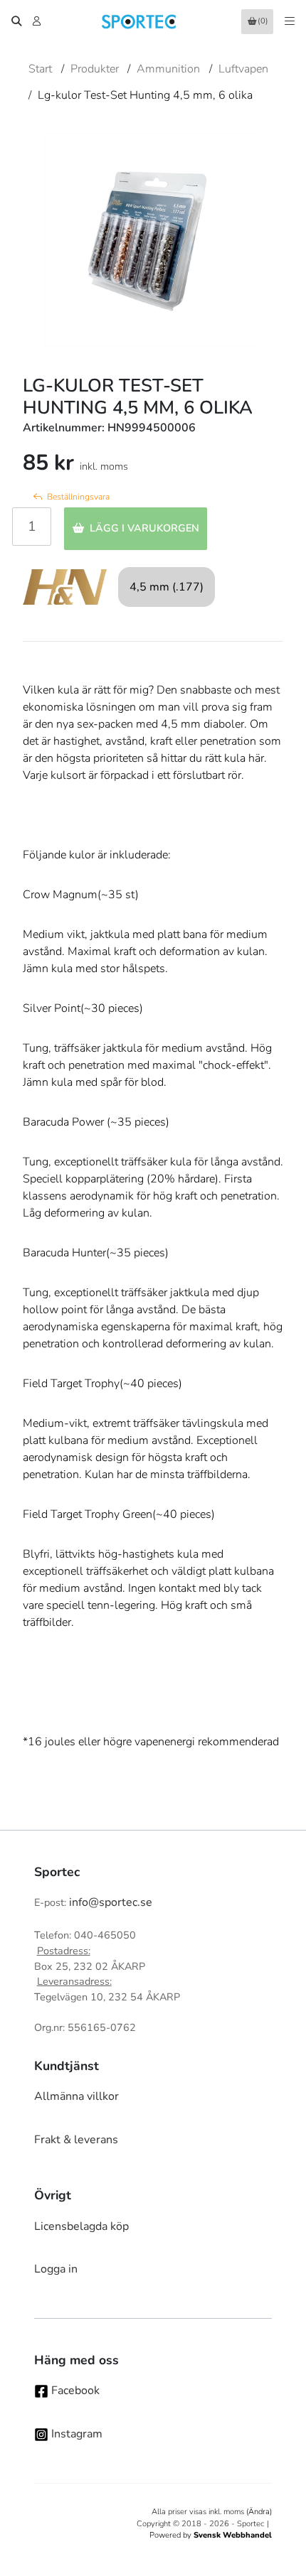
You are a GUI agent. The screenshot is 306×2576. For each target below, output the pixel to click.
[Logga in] (38, 21)
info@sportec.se (111, 1902)
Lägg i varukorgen (144, 528)
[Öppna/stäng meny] (290, 21)
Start (40, 69)
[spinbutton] (32, 527)
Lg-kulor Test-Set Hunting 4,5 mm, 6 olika (145, 95)
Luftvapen (243, 69)
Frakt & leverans (76, 2140)
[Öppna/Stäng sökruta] (16, 21)
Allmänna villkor (76, 2096)
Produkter (95, 69)
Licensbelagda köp (81, 2226)
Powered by (211, 2535)
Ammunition (168, 69)
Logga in (56, 2269)
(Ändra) (259, 2512)
